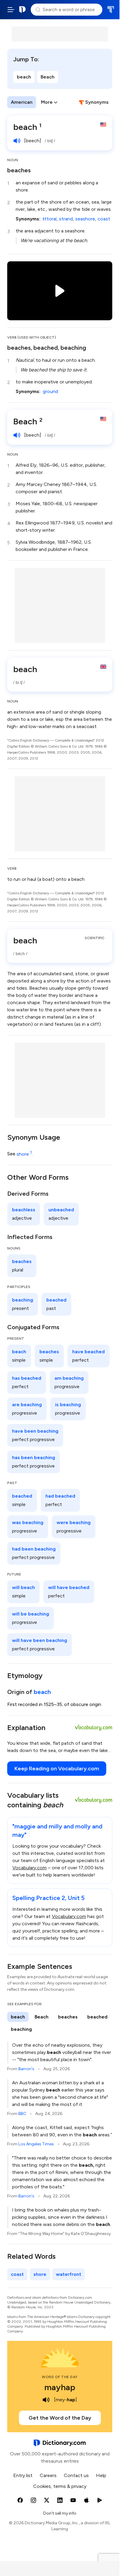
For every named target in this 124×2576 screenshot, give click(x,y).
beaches (19, 170)
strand (66, 219)
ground (50, 391)
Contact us (76, 2475)
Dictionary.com (23, 10)
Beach (48, 77)
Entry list (23, 2475)
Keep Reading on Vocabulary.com (57, 1769)
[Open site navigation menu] (11, 10)
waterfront (69, 2274)
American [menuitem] (22, 102)
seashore (85, 219)
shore (24, 1154)
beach (24, 77)
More (47, 102)
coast (104, 219)
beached (46, 348)
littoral (50, 219)
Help (101, 2475)
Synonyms (97, 102)
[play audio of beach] (17, 141)
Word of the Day (60, 2377)
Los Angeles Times (36, 2144)
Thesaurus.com (111, 10)
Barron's (26, 2069)
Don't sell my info (60, 2513)
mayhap (60, 2387)
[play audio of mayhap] (46, 2400)
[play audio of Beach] (17, 435)
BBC (22, 2114)
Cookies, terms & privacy (60, 2486)
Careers (48, 2475)
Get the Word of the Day (60, 2418)
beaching (73, 348)
